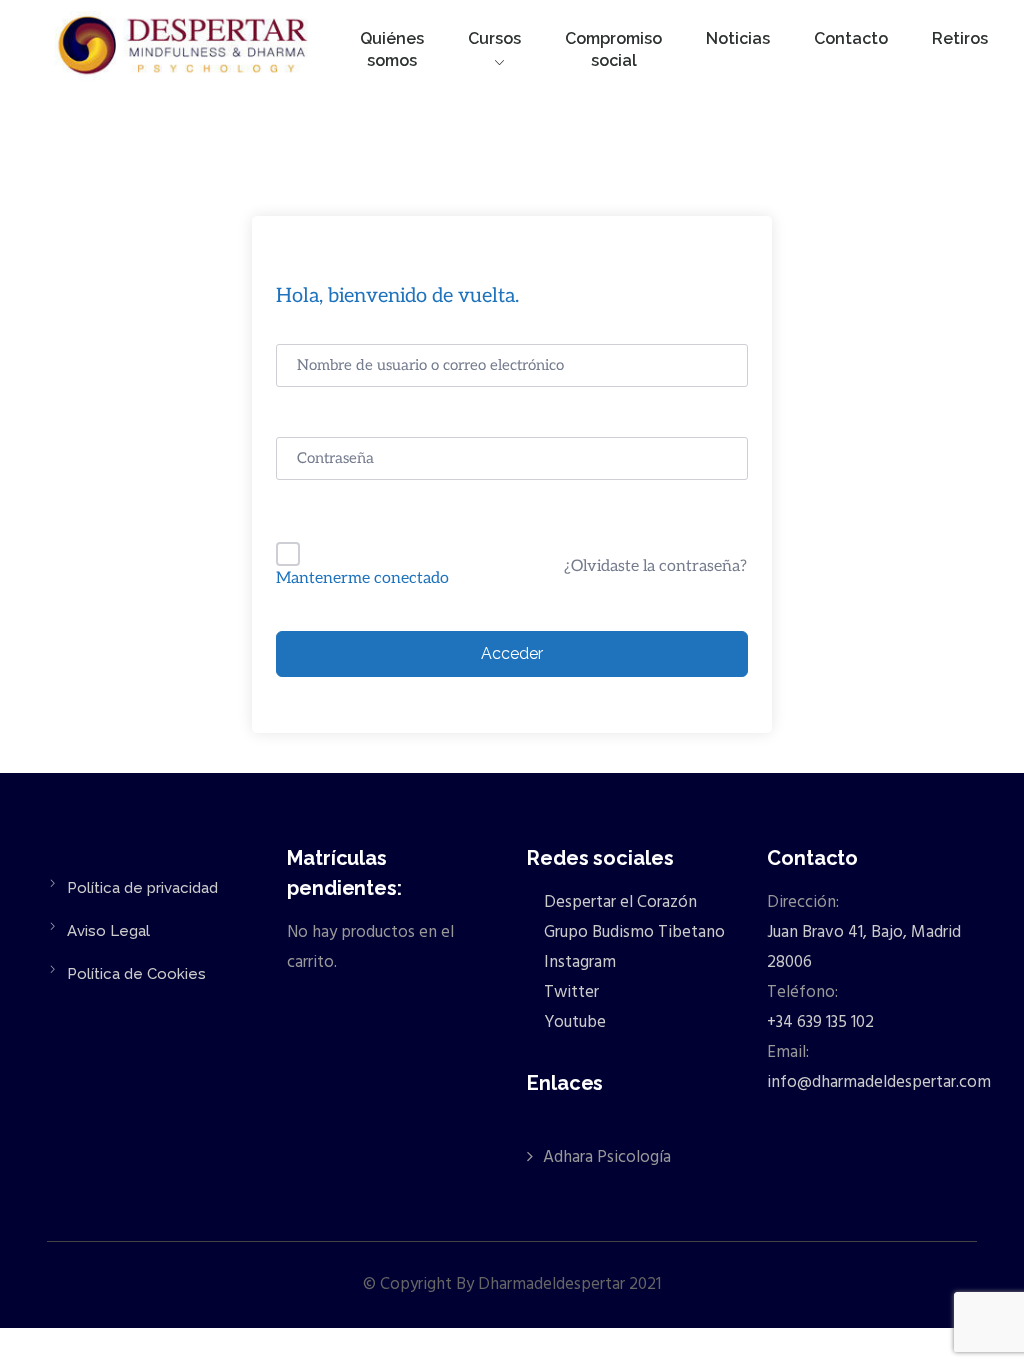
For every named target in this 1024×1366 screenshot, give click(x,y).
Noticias (738, 38)
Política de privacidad (142, 888)
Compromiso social (613, 49)
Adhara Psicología (607, 1157)
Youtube (573, 1022)
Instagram (578, 962)
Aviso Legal (108, 931)
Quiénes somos (392, 49)
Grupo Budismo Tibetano (632, 932)
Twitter (569, 992)
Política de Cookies (136, 974)
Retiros (960, 38)
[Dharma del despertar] (184, 49)
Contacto (851, 38)
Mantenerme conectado (362, 578)
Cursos (494, 38)
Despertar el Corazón (618, 902)
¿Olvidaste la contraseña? (655, 566)
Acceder (512, 653)
